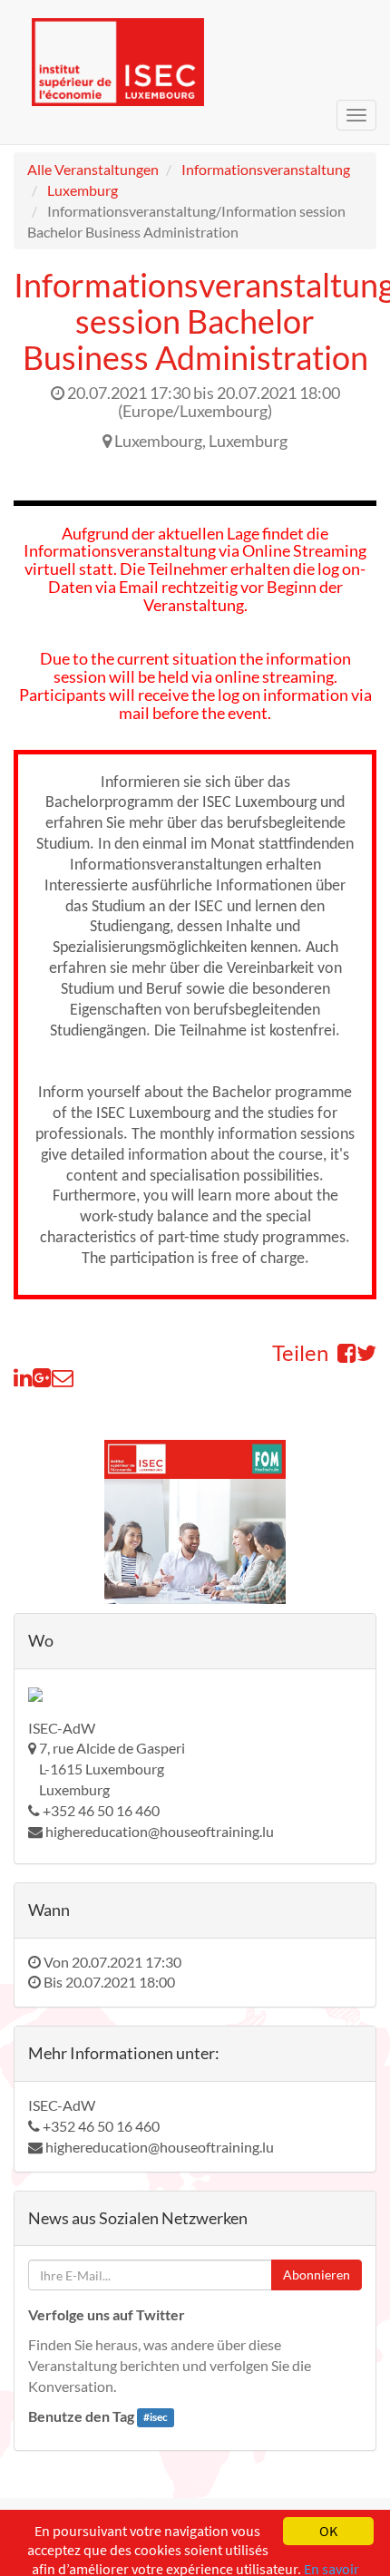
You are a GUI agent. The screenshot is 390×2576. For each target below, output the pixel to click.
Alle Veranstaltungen (93, 169)
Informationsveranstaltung (266, 169)
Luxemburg (83, 190)
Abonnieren (317, 2275)
